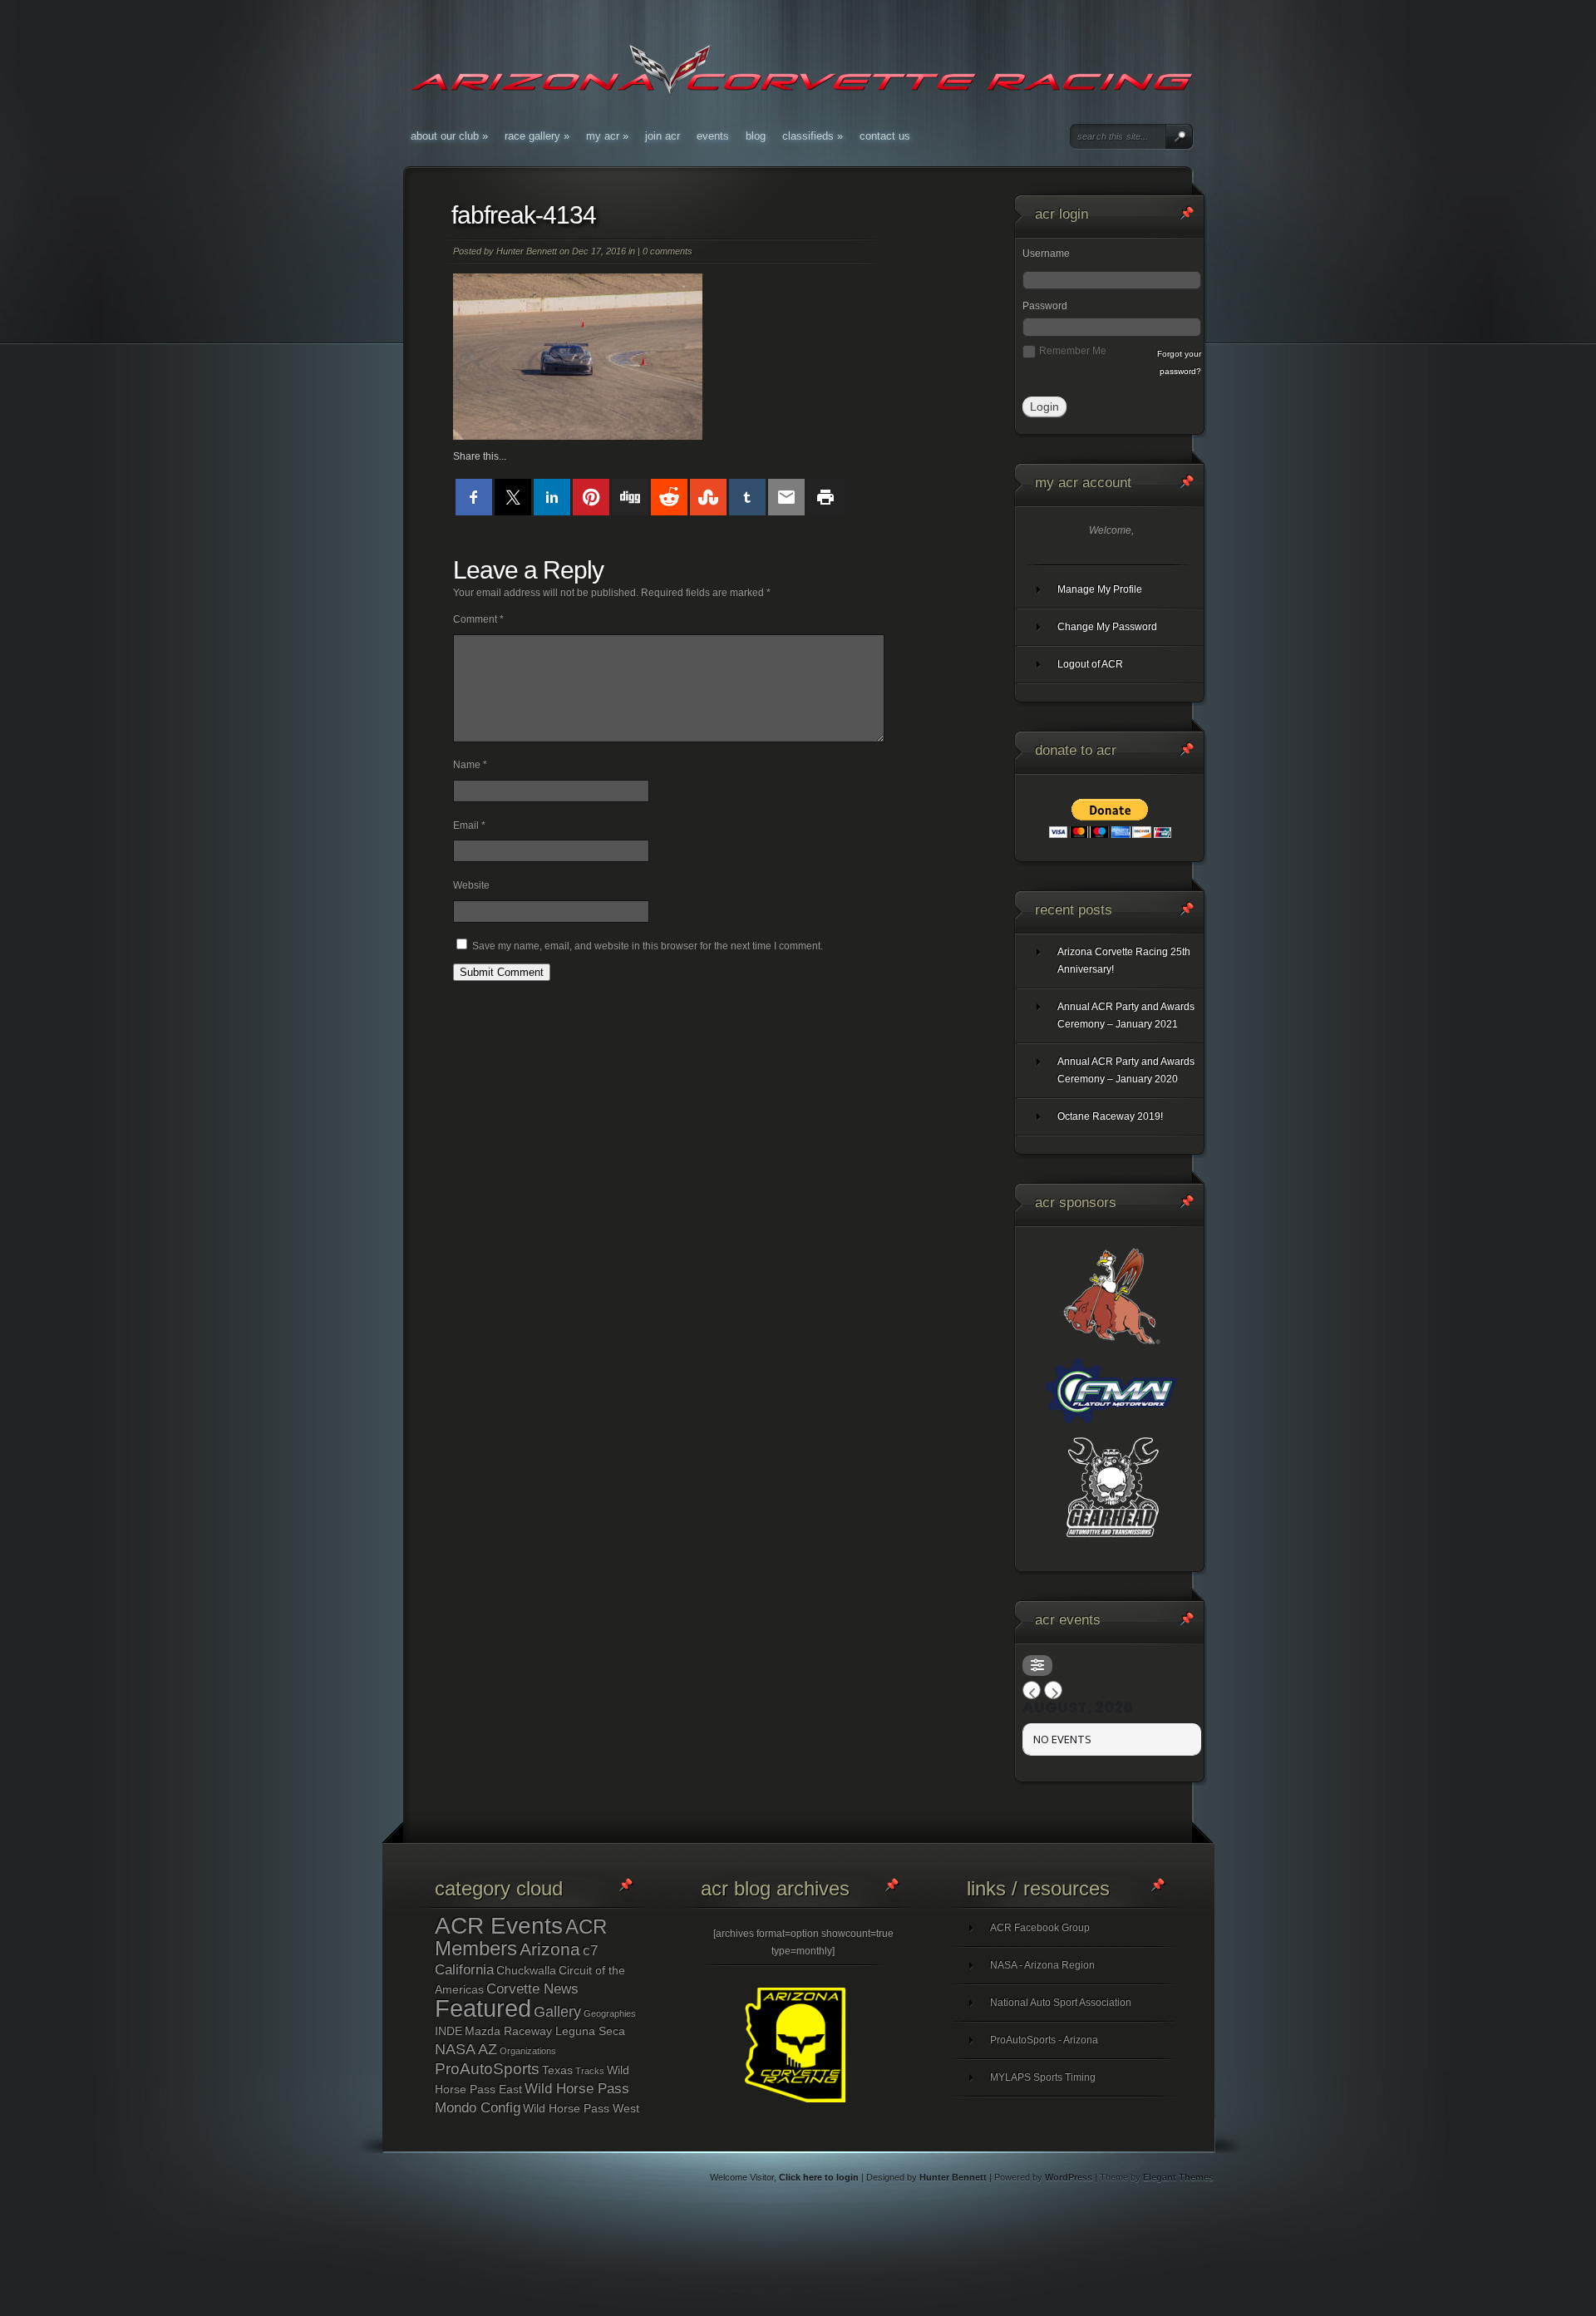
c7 (590, 1951)
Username (1046, 254)
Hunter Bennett (527, 251)
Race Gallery (537, 136)
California (464, 1970)
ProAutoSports (487, 2069)
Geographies (610, 2013)
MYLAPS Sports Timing (1043, 2077)
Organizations (528, 2051)
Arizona (550, 1949)
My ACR (607, 136)
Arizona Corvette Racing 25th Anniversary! (1124, 961)
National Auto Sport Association (1061, 2003)
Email (469, 825)
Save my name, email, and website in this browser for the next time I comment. (648, 946)
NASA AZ (466, 2049)
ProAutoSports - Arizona (1044, 2040)
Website (471, 885)
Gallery (557, 2012)
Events (713, 136)
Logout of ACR (1090, 664)
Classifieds (813, 136)
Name (470, 765)
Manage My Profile (1100, 589)
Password (1045, 306)
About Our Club (449, 136)
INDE (448, 2031)
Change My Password (1107, 627)
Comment (478, 619)
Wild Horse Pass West (581, 2108)
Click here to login (819, 2177)
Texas (557, 2070)
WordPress (1069, 2177)
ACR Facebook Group (1040, 1928)
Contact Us (885, 136)
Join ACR (663, 136)
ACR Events (499, 1926)
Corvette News (532, 1989)
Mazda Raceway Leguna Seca (545, 2031)
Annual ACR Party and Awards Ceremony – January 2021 (1126, 1015)
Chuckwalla (526, 1970)
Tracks (590, 2071)
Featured (483, 2008)
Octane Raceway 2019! (1110, 1116)
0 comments (667, 251)
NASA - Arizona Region (1042, 1965)
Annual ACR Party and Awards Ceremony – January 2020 (1126, 1070)
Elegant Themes (1178, 2177)
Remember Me (1073, 351)
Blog (756, 136)
